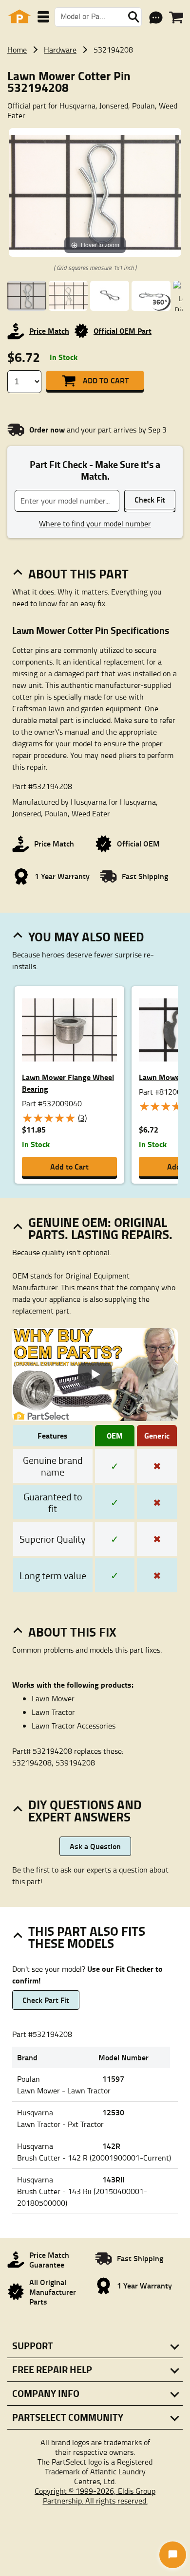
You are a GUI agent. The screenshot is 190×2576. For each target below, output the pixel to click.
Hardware (60, 50)
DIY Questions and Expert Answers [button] (85, 1810)
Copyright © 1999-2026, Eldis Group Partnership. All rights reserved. (95, 2496)
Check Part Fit (46, 2000)
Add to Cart (106, 380)
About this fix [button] (72, 1632)
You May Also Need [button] (86, 937)
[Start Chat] (173, 2555)
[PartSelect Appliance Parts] (19, 17)
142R (111, 2146)
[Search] (133, 17)
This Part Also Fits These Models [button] (87, 1937)
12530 (113, 2112)
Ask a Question (95, 1846)
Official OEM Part (123, 331)
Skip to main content (95, 94)
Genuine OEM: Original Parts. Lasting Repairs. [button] (100, 1228)
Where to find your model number (95, 523)
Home (17, 50)
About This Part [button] (78, 574)
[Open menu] (43, 17)
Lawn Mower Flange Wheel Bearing (68, 1083)
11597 (113, 2079)
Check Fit (150, 499)
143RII (113, 2179)
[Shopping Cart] (176, 18)
